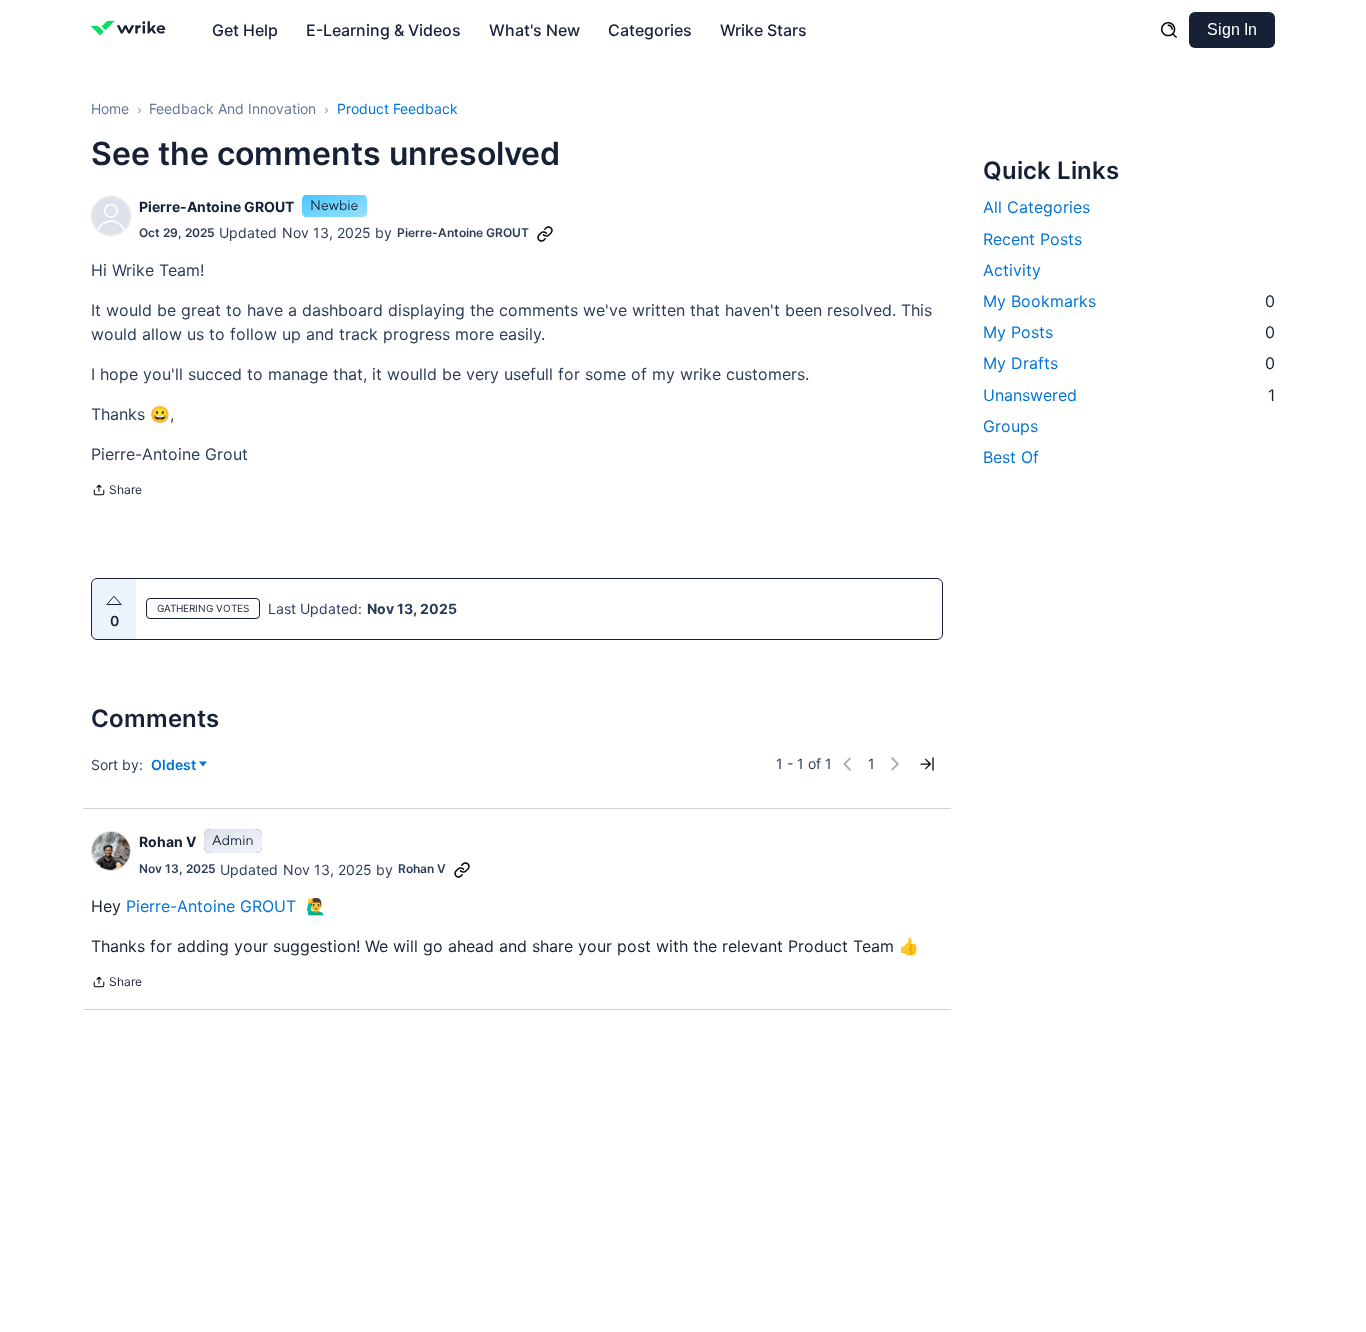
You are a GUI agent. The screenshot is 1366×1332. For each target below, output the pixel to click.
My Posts (1129, 332)
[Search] (1169, 30)
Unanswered (1129, 394)
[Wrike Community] (132, 30)
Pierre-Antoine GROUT (216, 206)
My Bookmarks (1129, 300)
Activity (1012, 269)
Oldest (175, 765)
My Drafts (1129, 363)
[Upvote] (114, 601)
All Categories (1036, 207)
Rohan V (167, 841)
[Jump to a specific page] (927, 764)
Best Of (1011, 456)
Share (116, 492)
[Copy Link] (545, 233)
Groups (1010, 425)
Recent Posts (1032, 238)
